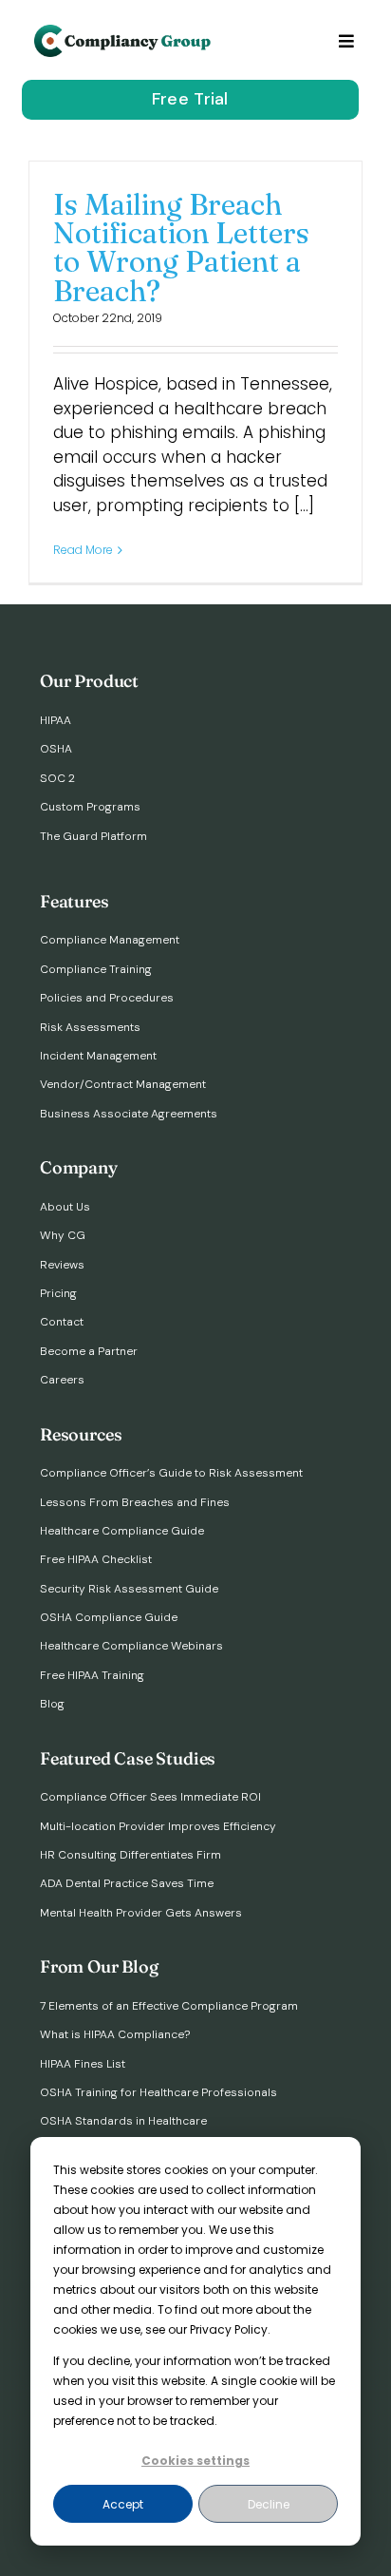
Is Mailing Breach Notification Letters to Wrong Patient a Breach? (181, 248)
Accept (123, 2504)
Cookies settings (195, 2461)
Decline (269, 2504)
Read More (83, 550)
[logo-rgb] (124, 32)
